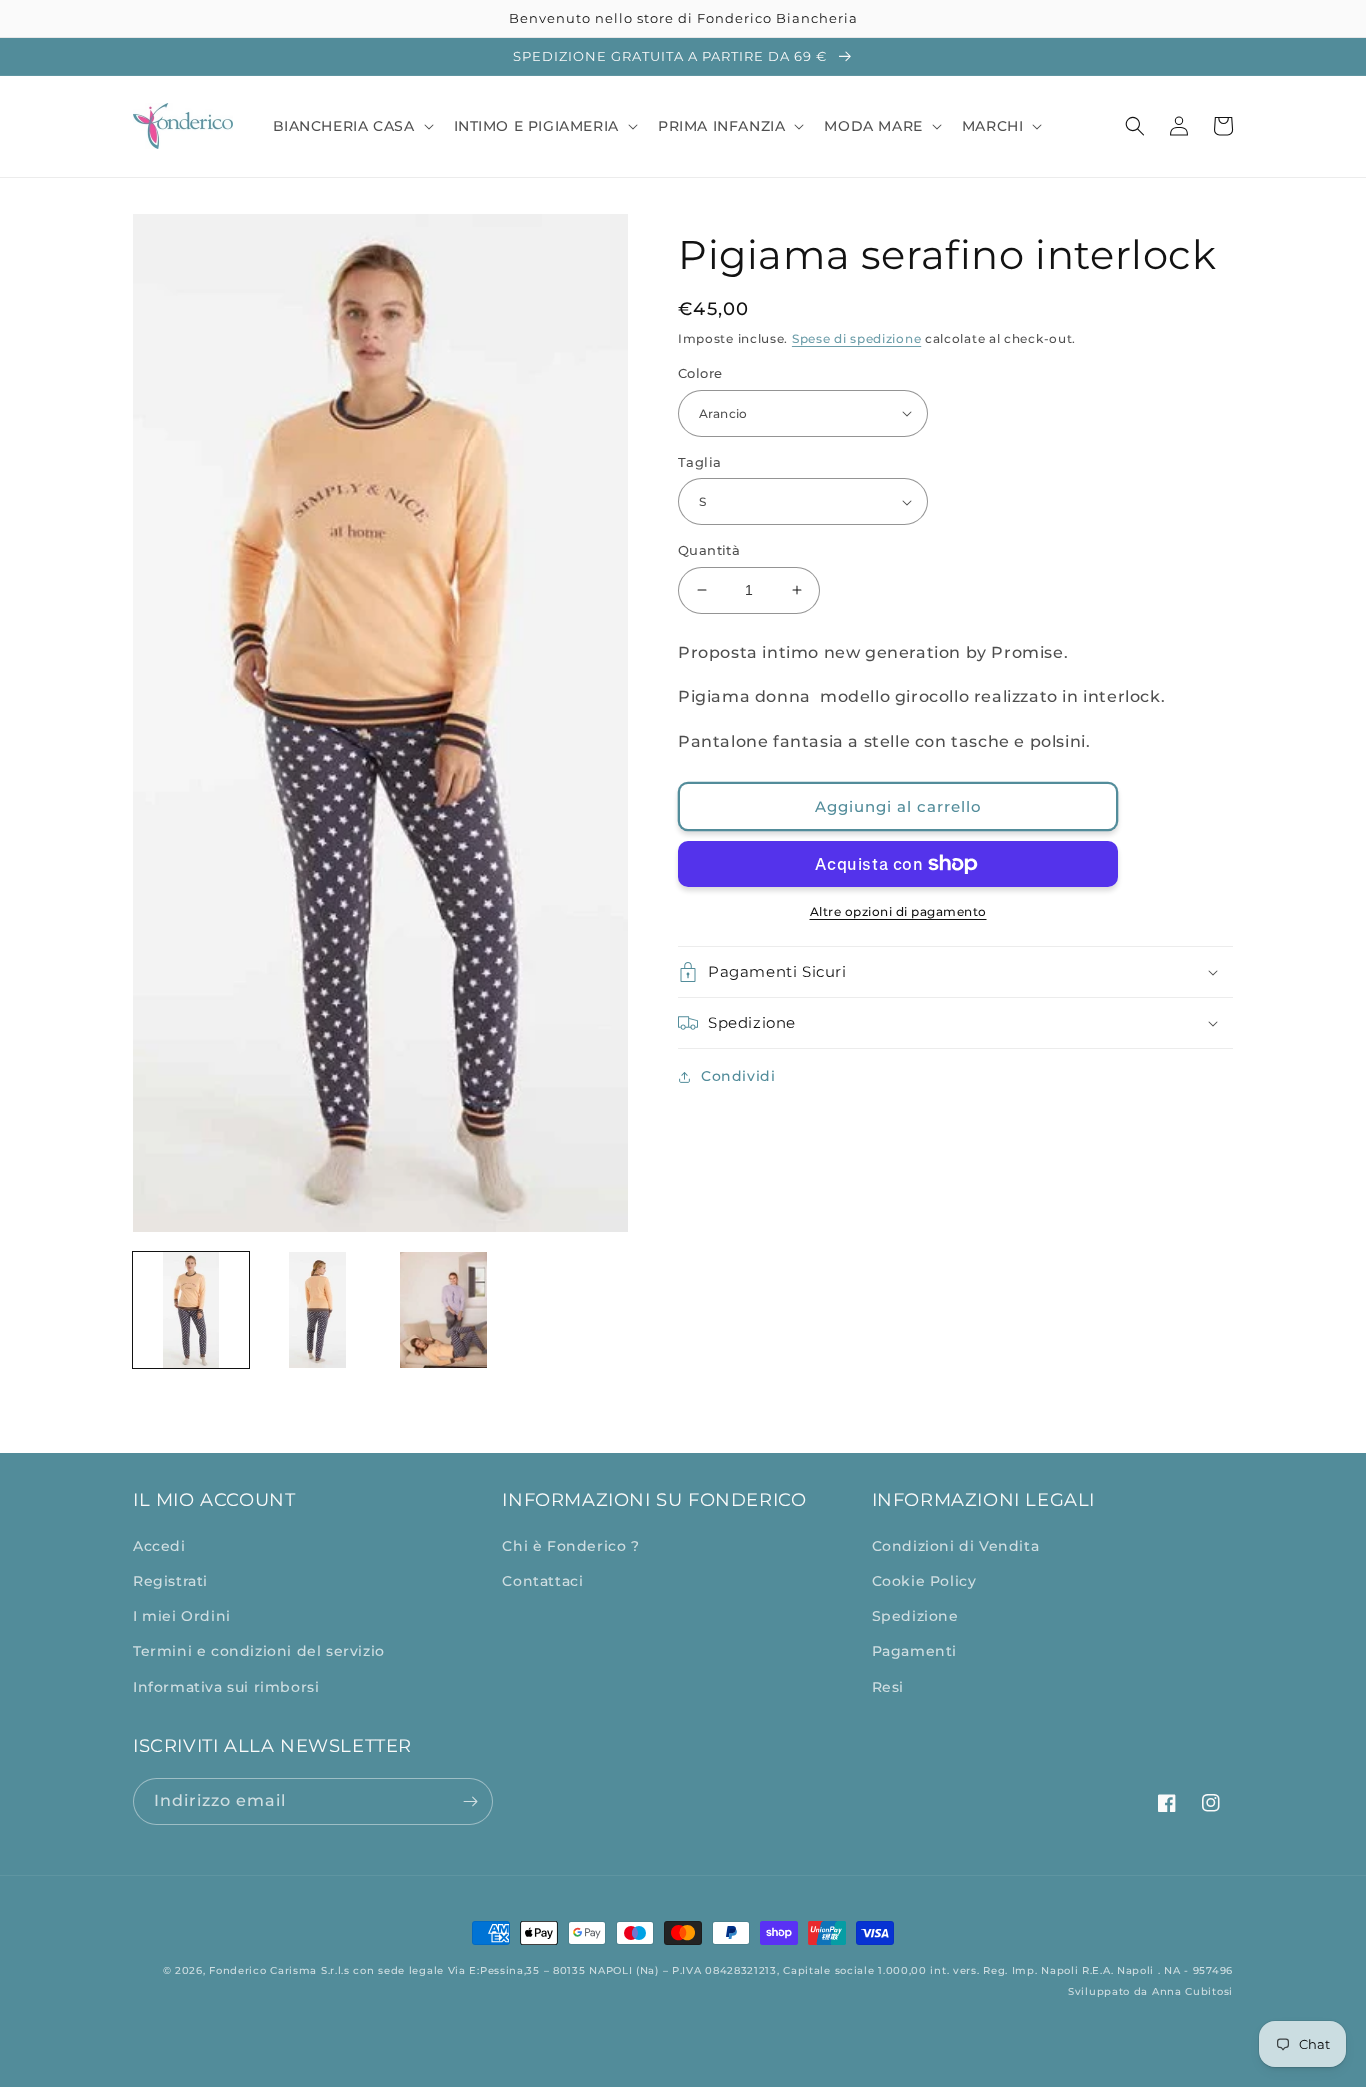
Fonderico (237, 1970)
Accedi (159, 1546)
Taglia (699, 462)
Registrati (170, 1581)
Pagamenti (914, 1651)
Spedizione (915, 1616)
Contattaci (542, 1581)
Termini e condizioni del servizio (259, 1651)
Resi (888, 1687)
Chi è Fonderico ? (570, 1546)
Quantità (709, 550)
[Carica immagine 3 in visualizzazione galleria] (444, 1310)
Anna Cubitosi (1192, 1991)
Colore (700, 373)
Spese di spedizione (856, 338)
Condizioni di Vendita (956, 1546)
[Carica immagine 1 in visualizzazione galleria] (191, 1310)
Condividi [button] (738, 1076)
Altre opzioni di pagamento (898, 911)
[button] (351, 126)
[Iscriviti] (470, 1801)
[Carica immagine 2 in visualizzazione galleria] (317, 1310)
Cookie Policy (924, 1581)
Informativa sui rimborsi (226, 1687)
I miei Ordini (182, 1616)
